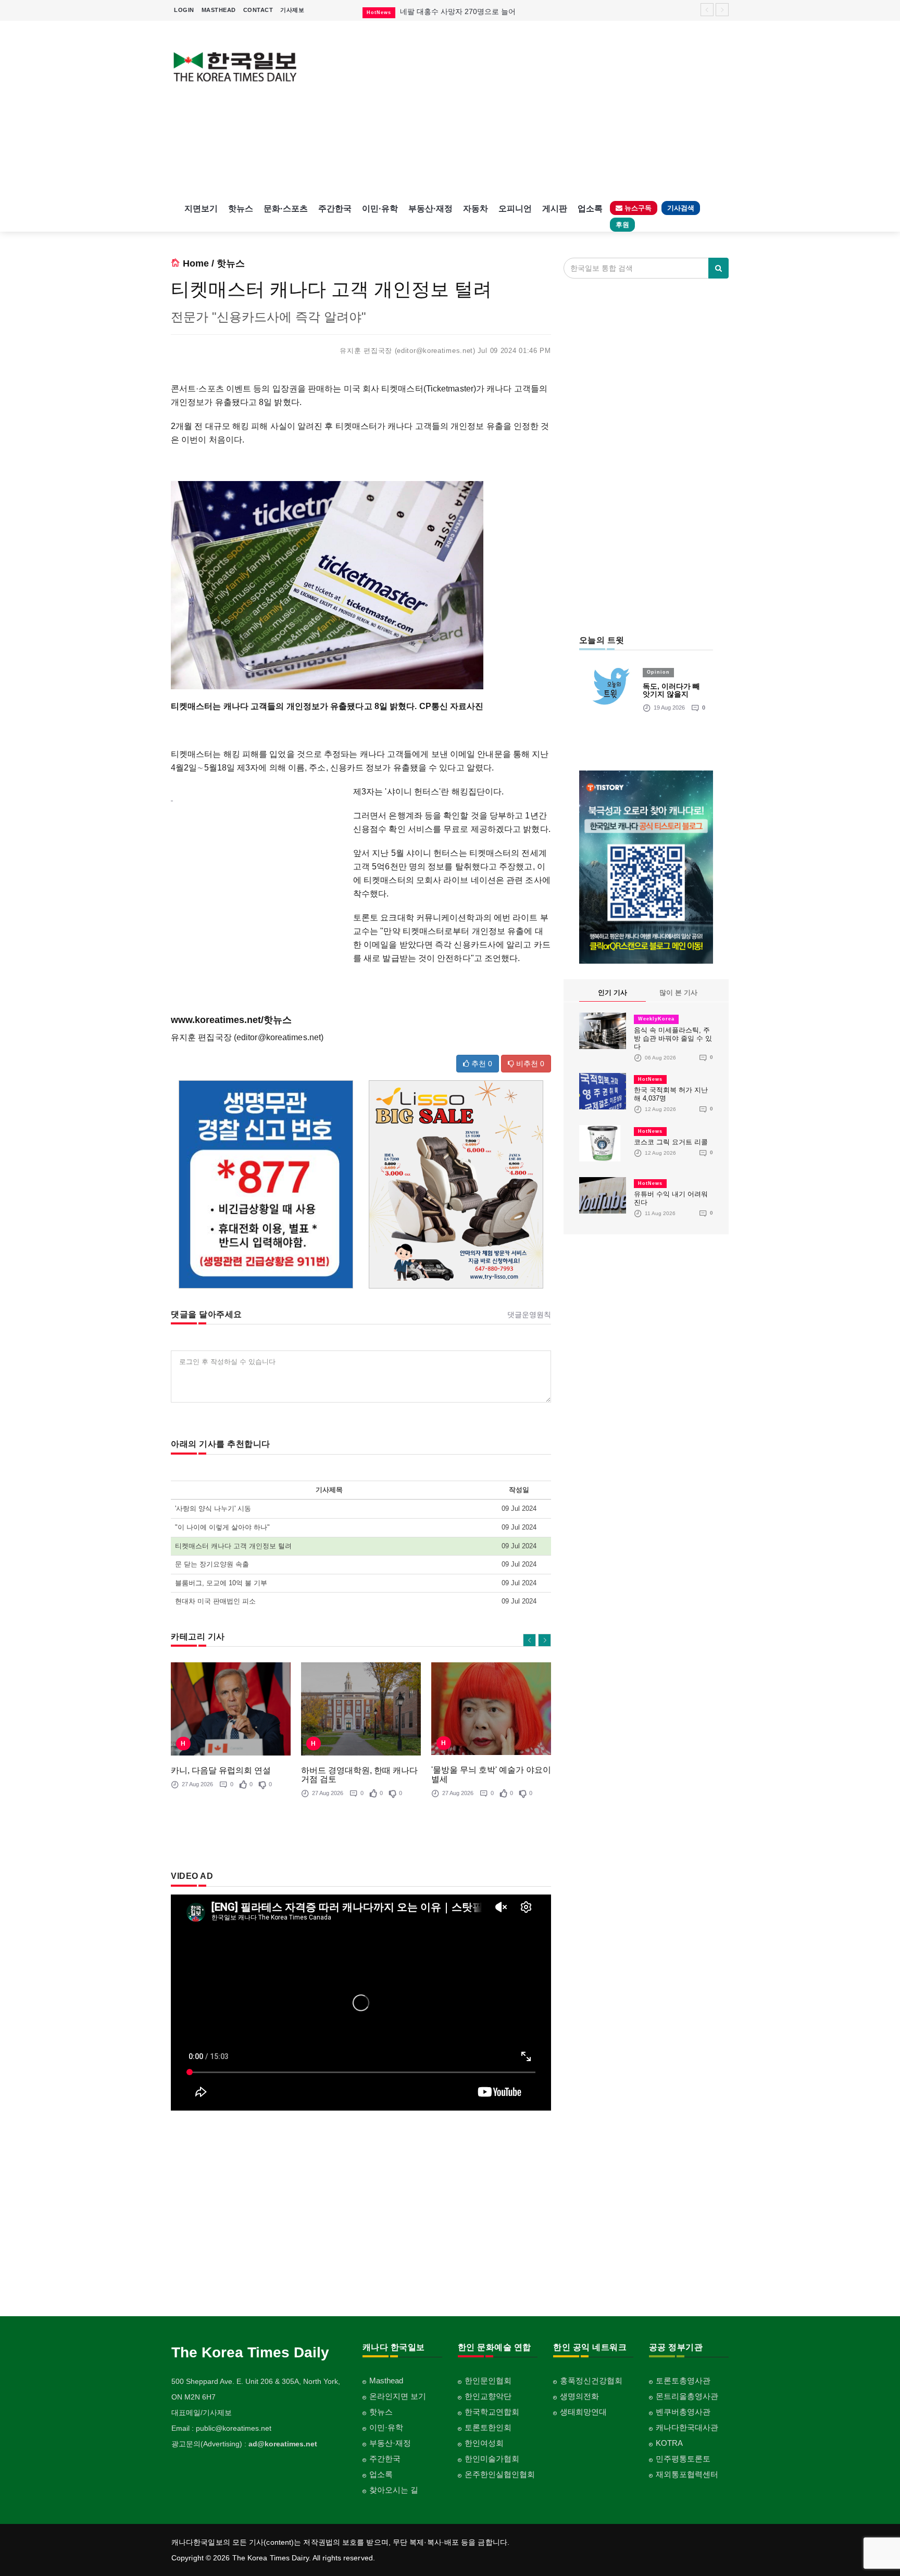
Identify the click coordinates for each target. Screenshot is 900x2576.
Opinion (658, 672)
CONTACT (258, 10)
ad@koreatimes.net (283, 2444)
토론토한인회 (488, 2427)
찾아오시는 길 (394, 2490)
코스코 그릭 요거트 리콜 (671, 1142)
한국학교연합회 (492, 2412)
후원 (622, 225)
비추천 (529, 1064)
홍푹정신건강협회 (591, 2381)
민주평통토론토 (683, 2459)
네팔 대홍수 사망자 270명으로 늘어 (458, 11)
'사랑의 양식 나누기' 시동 (213, 1508)
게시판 (555, 209)
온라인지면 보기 (398, 2396)
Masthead (386, 2381)
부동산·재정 (430, 209)
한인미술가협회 (492, 2459)
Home (196, 263)
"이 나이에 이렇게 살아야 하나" (222, 1527)
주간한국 (335, 209)
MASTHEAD (219, 10)
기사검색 (681, 208)
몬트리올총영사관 (687, 2396)
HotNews (650, 1079)
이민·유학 (380, 209)
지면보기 (201, 209)
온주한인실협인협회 (500, 2474)
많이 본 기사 (678, 993)
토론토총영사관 (683, 2381)
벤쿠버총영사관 (683, 2412)
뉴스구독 (637, 208)
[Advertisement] (522, 109)
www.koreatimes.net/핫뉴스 (231, 1020)
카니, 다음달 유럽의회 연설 (221, 1770)
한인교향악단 (488, 2396)
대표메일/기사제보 (202, 2413)
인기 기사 (612, 993)
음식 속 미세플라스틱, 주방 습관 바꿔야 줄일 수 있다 (673, 1038)
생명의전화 (579, 2396)
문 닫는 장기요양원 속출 (212, 1564)
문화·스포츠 (286, 209)
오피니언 (515, 209)
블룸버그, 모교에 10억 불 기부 (221, 1583)
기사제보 (292, 10)
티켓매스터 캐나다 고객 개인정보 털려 (233, 1546)
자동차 (476, 209)
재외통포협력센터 (687, 2474)
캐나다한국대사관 (687, 2427)
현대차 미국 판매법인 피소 (215, 1601)
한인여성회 (484, 2443)
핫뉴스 (241, 209)
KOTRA (669, 2443)
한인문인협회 (488, 2381)
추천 (481, 1064)
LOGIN (184, 10)
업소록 (590, 209)
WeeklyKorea (656, 1019)
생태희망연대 (583, 2412)
